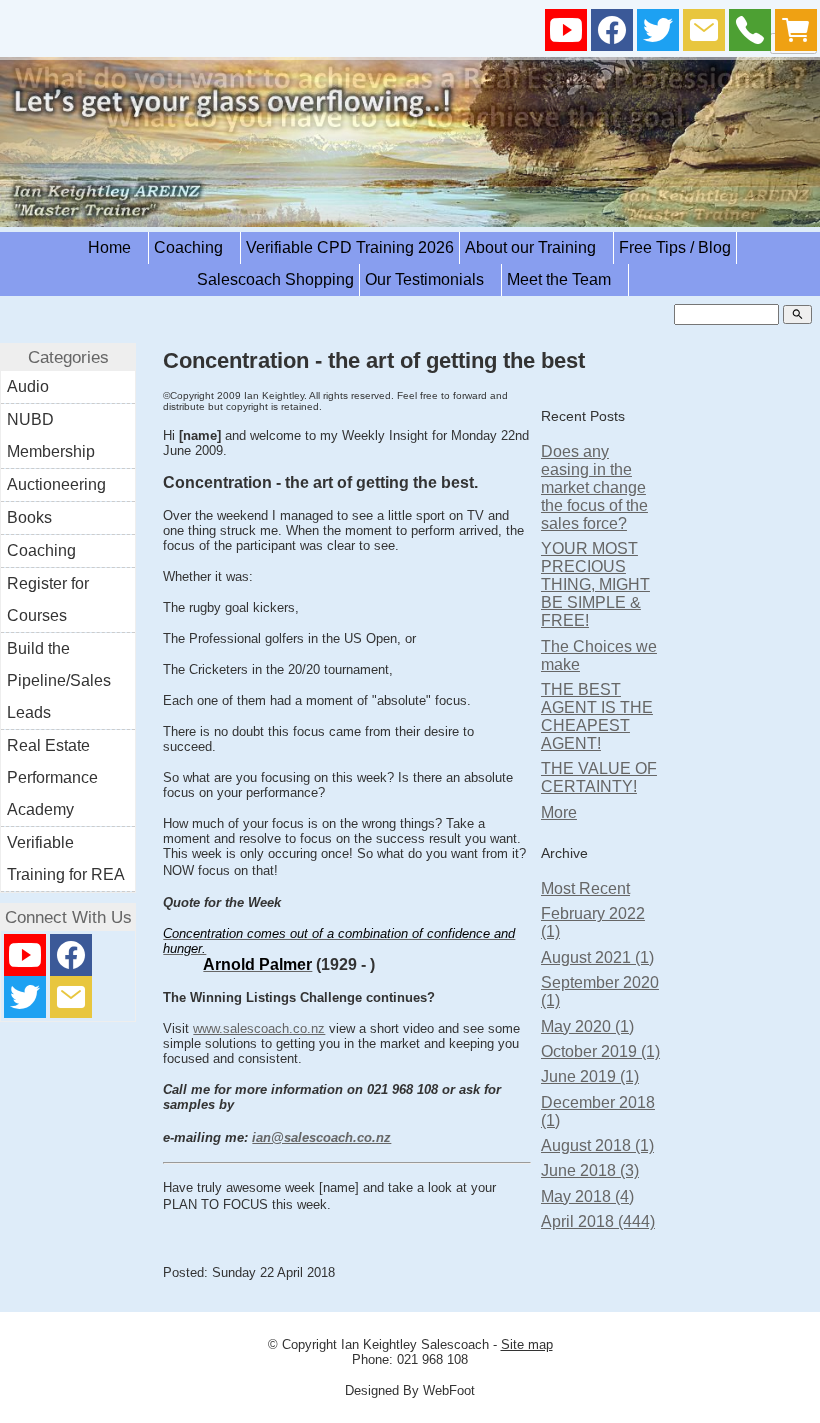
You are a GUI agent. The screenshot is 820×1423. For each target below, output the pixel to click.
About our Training (536, 247)
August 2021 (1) (597, 957)
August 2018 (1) (597, 1145)
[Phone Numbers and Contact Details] (750, 34)
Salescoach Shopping (275, 279)
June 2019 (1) (590, 1076)
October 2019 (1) (600, 1051)
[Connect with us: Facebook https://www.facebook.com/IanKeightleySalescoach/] (612, 34)
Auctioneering (56, 484)
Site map (527, 1344)
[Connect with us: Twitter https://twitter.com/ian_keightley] (658, 34)
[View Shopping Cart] (796, 34)
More (559, 812)
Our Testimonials (430, 279)
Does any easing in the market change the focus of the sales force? (594, 487)
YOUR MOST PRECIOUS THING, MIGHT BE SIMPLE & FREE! (595, 584)
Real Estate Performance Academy (52, 777)
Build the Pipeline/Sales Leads (59, 680)
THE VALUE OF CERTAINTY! (599, 777)
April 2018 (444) (598, 1221)
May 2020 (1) (587, 1026)
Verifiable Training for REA (66, 858)
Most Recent (585, 888)
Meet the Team (565, 279)
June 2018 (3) (590, 1170)
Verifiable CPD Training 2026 (350, 247)
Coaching (194, 247)
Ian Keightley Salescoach (415, 1344)
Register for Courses (48, 599)
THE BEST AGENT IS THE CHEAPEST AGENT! (597, 716)
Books (29, 517)
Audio (28, 386)
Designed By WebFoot (410, 1390)
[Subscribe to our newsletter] (704, 34)
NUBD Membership (51, 435)
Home (115, 247)
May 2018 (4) (587, 1196)
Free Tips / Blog (675, 247)
